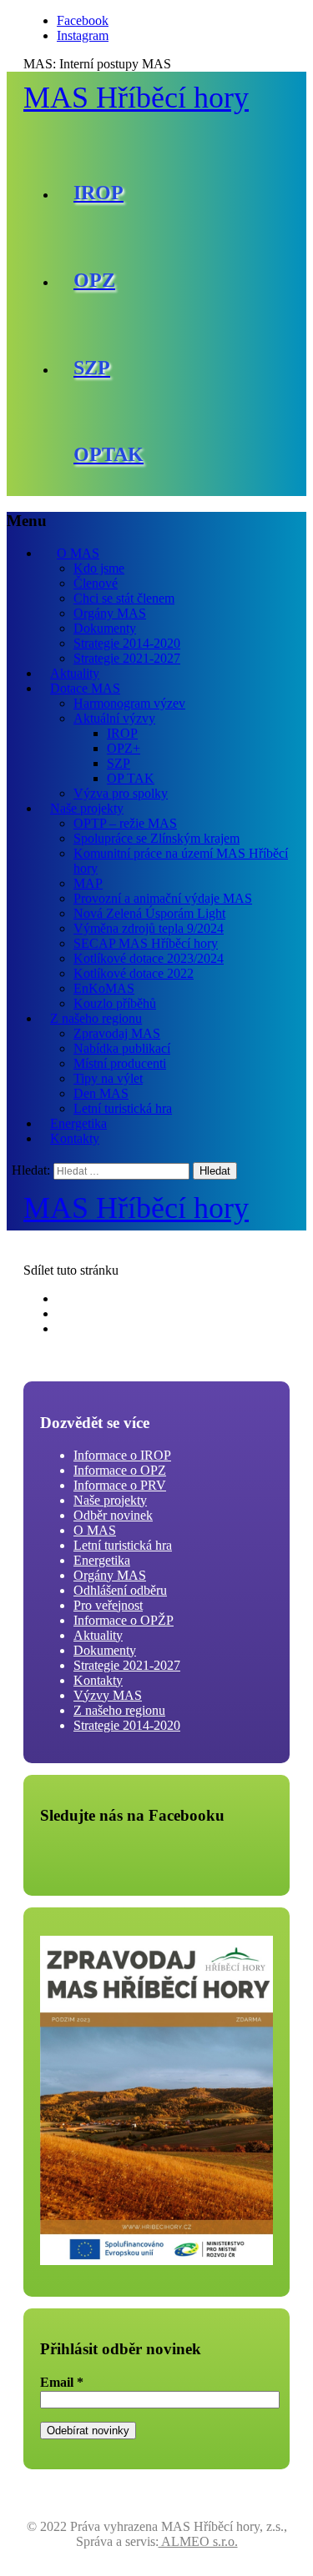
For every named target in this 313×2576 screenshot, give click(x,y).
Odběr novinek (113, 1515)
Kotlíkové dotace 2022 (134, 973)
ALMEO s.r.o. (198, 2541)
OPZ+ (124, 748)
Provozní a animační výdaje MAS (163, 898)
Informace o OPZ (120, 1470)
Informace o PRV (120, 1485)
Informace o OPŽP (124, 1620)
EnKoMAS (104, 988)
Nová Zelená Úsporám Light (149, 913)
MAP (88, 883)
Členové (96, 583)
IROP (122, 733)
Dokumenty (105, 628)
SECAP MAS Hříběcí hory (146, 943)
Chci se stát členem (124, 598)
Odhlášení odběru (120, 1590)
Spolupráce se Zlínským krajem (156, 838)
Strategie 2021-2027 (127, 658)
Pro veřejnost (108, 1605)
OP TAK (131, 778)
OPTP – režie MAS (125, 823)
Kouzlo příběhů (115, 1003)
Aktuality (75, 673)
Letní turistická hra (123, 1108)
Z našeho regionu (96, 1018)
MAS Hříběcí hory (136, 98)
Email (62, 2382)
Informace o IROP (122, 1455)
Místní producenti (120, 1063)
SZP (119, 763)
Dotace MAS (85, 688)
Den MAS (101, 1093)
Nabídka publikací (122, 1048)
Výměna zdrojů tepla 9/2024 (149, 928)
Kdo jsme (99, 568)
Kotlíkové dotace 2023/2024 (149, 958)
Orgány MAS (110, 613)
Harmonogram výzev (129, 703)
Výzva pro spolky (121, 793)
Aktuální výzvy (114, 718)
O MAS (78, 553)
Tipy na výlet (108, 1078)
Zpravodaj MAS (117, 1033)
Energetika (78, 1123)
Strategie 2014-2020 (127, 643)
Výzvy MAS (108, 1695)
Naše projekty (87, 808)
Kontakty (75, 1138)
